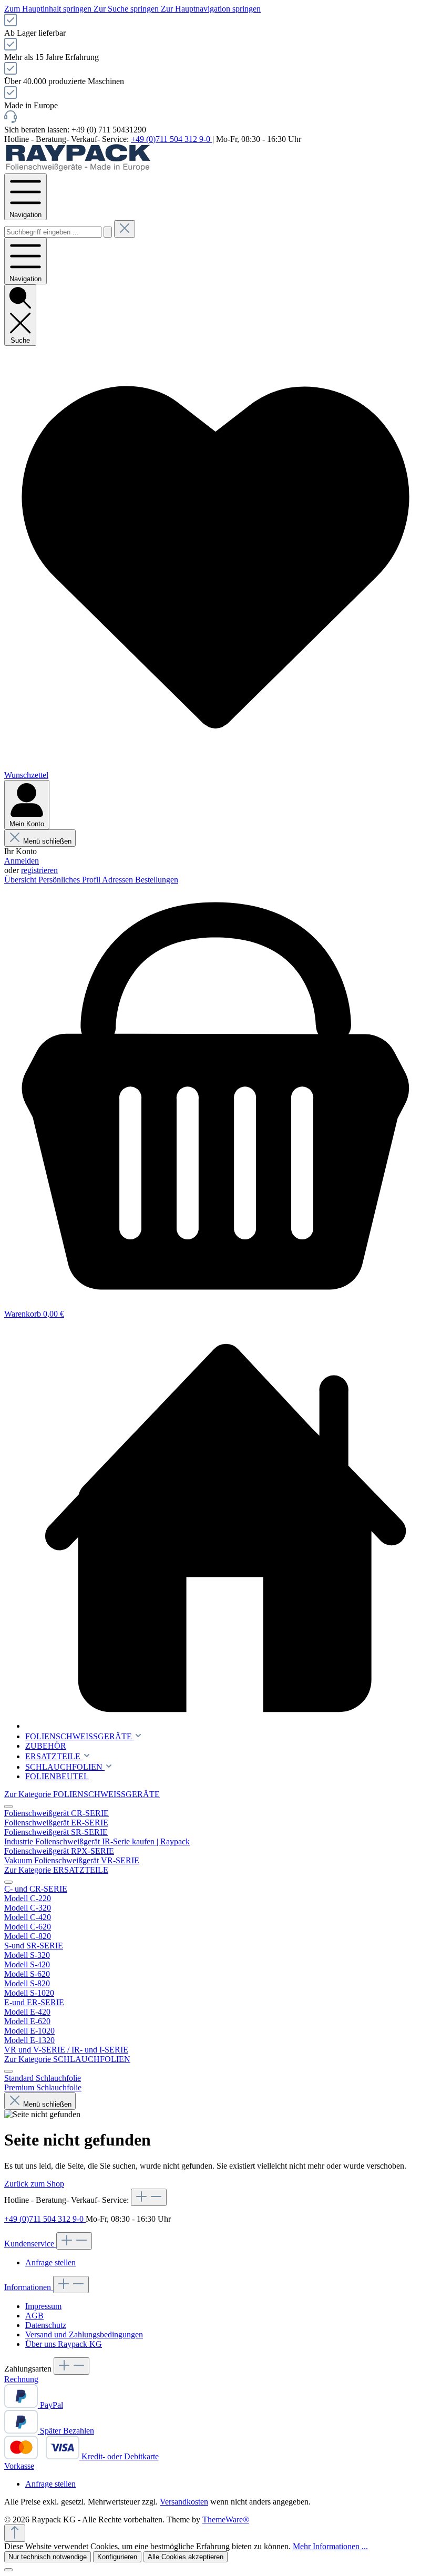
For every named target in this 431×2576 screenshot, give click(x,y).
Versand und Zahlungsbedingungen (84, 2334)
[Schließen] (8, 2570)
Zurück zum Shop (34, 2184)
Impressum (43, 2306)
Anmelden (22, 861)
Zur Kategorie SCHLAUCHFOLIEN (67, 2059)
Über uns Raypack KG (64, 2344)
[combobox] (53, 232)
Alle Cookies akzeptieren (186, 2557)
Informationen (29, 2287)
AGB (34, 2316)
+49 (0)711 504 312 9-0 (172, 139)
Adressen (119, 880)
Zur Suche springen (127, 9)
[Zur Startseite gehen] (78, 168)
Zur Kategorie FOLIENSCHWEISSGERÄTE (82, 1794)
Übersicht (21, 880)
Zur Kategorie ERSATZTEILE (56, 1870)
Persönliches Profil (70, 880)
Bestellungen (157, 880)
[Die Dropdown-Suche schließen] (125, 229)
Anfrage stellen (50, 2262)
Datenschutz (46, 2325)
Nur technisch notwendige (48, 2557)
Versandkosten (184, 2502)
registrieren (39, 870)
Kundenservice (30, 2244)
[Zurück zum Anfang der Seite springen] (15, 2533)
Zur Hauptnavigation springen (211, 9)
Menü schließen (47, 841)
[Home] (226, 1529)
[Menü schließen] (8, 1807)
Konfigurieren (117, 2557)
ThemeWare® (226, 2519)
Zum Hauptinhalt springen (49, 9)
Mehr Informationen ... (330, 2546)
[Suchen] (108, 232)
